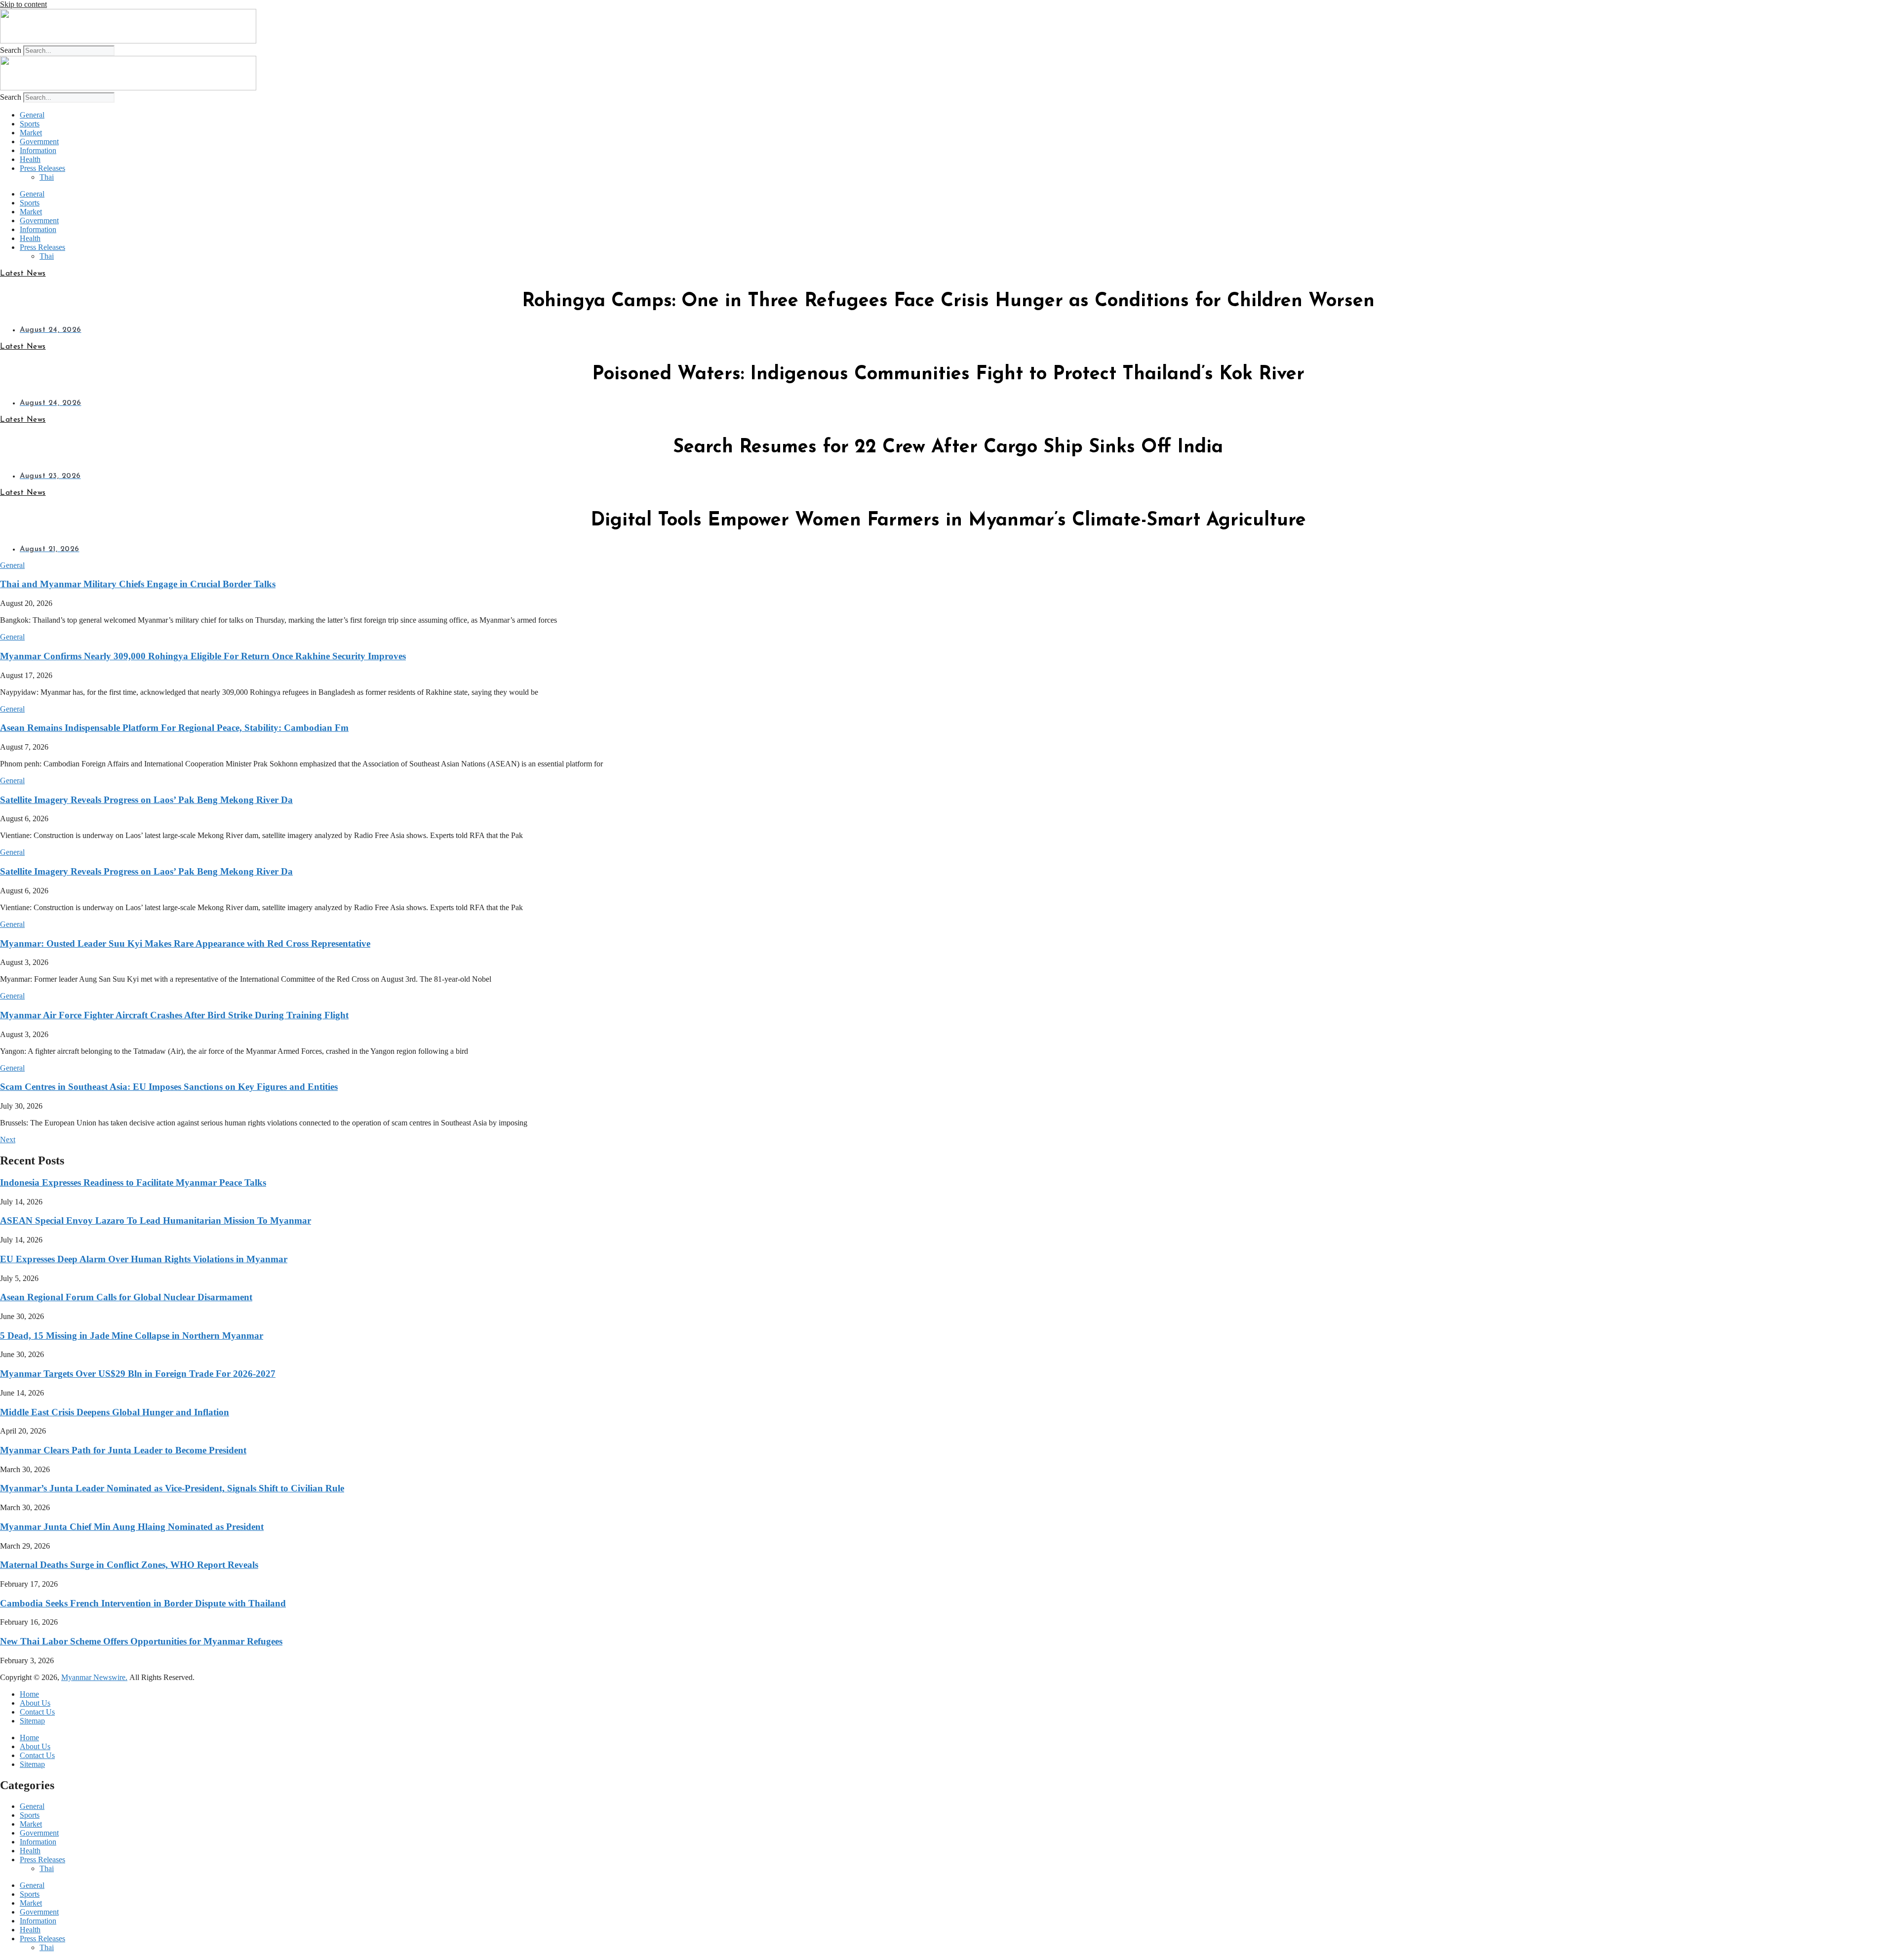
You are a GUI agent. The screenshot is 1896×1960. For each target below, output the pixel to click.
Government (39, 141)
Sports (30, 124)
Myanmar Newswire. (94, 1677)
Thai (47, 177)
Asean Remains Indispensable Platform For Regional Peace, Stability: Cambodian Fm (174, 728)
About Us (35, 1703)
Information (38, 150)
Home (29, 1694)
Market (31, 133)
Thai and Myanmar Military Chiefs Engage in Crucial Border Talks (138, 584)
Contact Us (37, 1712)
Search (11, 50)
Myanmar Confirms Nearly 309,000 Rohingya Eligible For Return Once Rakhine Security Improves (203, 656)
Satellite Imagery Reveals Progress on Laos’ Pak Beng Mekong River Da (146, 800)
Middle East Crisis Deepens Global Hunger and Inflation (115, 1412)
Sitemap (32, 1721)
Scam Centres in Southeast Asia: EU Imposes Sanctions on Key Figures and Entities (169, 1087)
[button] (12, 565)
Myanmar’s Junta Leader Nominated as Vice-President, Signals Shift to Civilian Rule (172, 1488)
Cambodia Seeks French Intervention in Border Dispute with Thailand (143, 1603)
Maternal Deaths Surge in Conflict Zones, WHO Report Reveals (129, 1565)
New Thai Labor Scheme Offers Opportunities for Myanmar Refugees (141, 1641)
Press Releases (42, 168)
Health (30, 159)
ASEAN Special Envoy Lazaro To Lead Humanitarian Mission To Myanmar (156, 1220)
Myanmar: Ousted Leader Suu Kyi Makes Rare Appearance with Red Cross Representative (185, 943)
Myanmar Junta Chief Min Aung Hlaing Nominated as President (132, 1527)
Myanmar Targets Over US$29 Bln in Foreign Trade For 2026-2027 (138, 1374)
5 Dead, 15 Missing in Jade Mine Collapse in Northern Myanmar (132, 1336)
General (32, 115)
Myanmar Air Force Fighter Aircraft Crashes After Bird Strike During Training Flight (174, 1015)
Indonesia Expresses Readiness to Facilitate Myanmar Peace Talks (133, 1182)
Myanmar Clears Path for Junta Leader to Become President (123, 1450)
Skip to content (23, 4)
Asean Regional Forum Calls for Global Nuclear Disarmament (126, 1297)
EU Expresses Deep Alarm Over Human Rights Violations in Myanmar (144, 1259)
